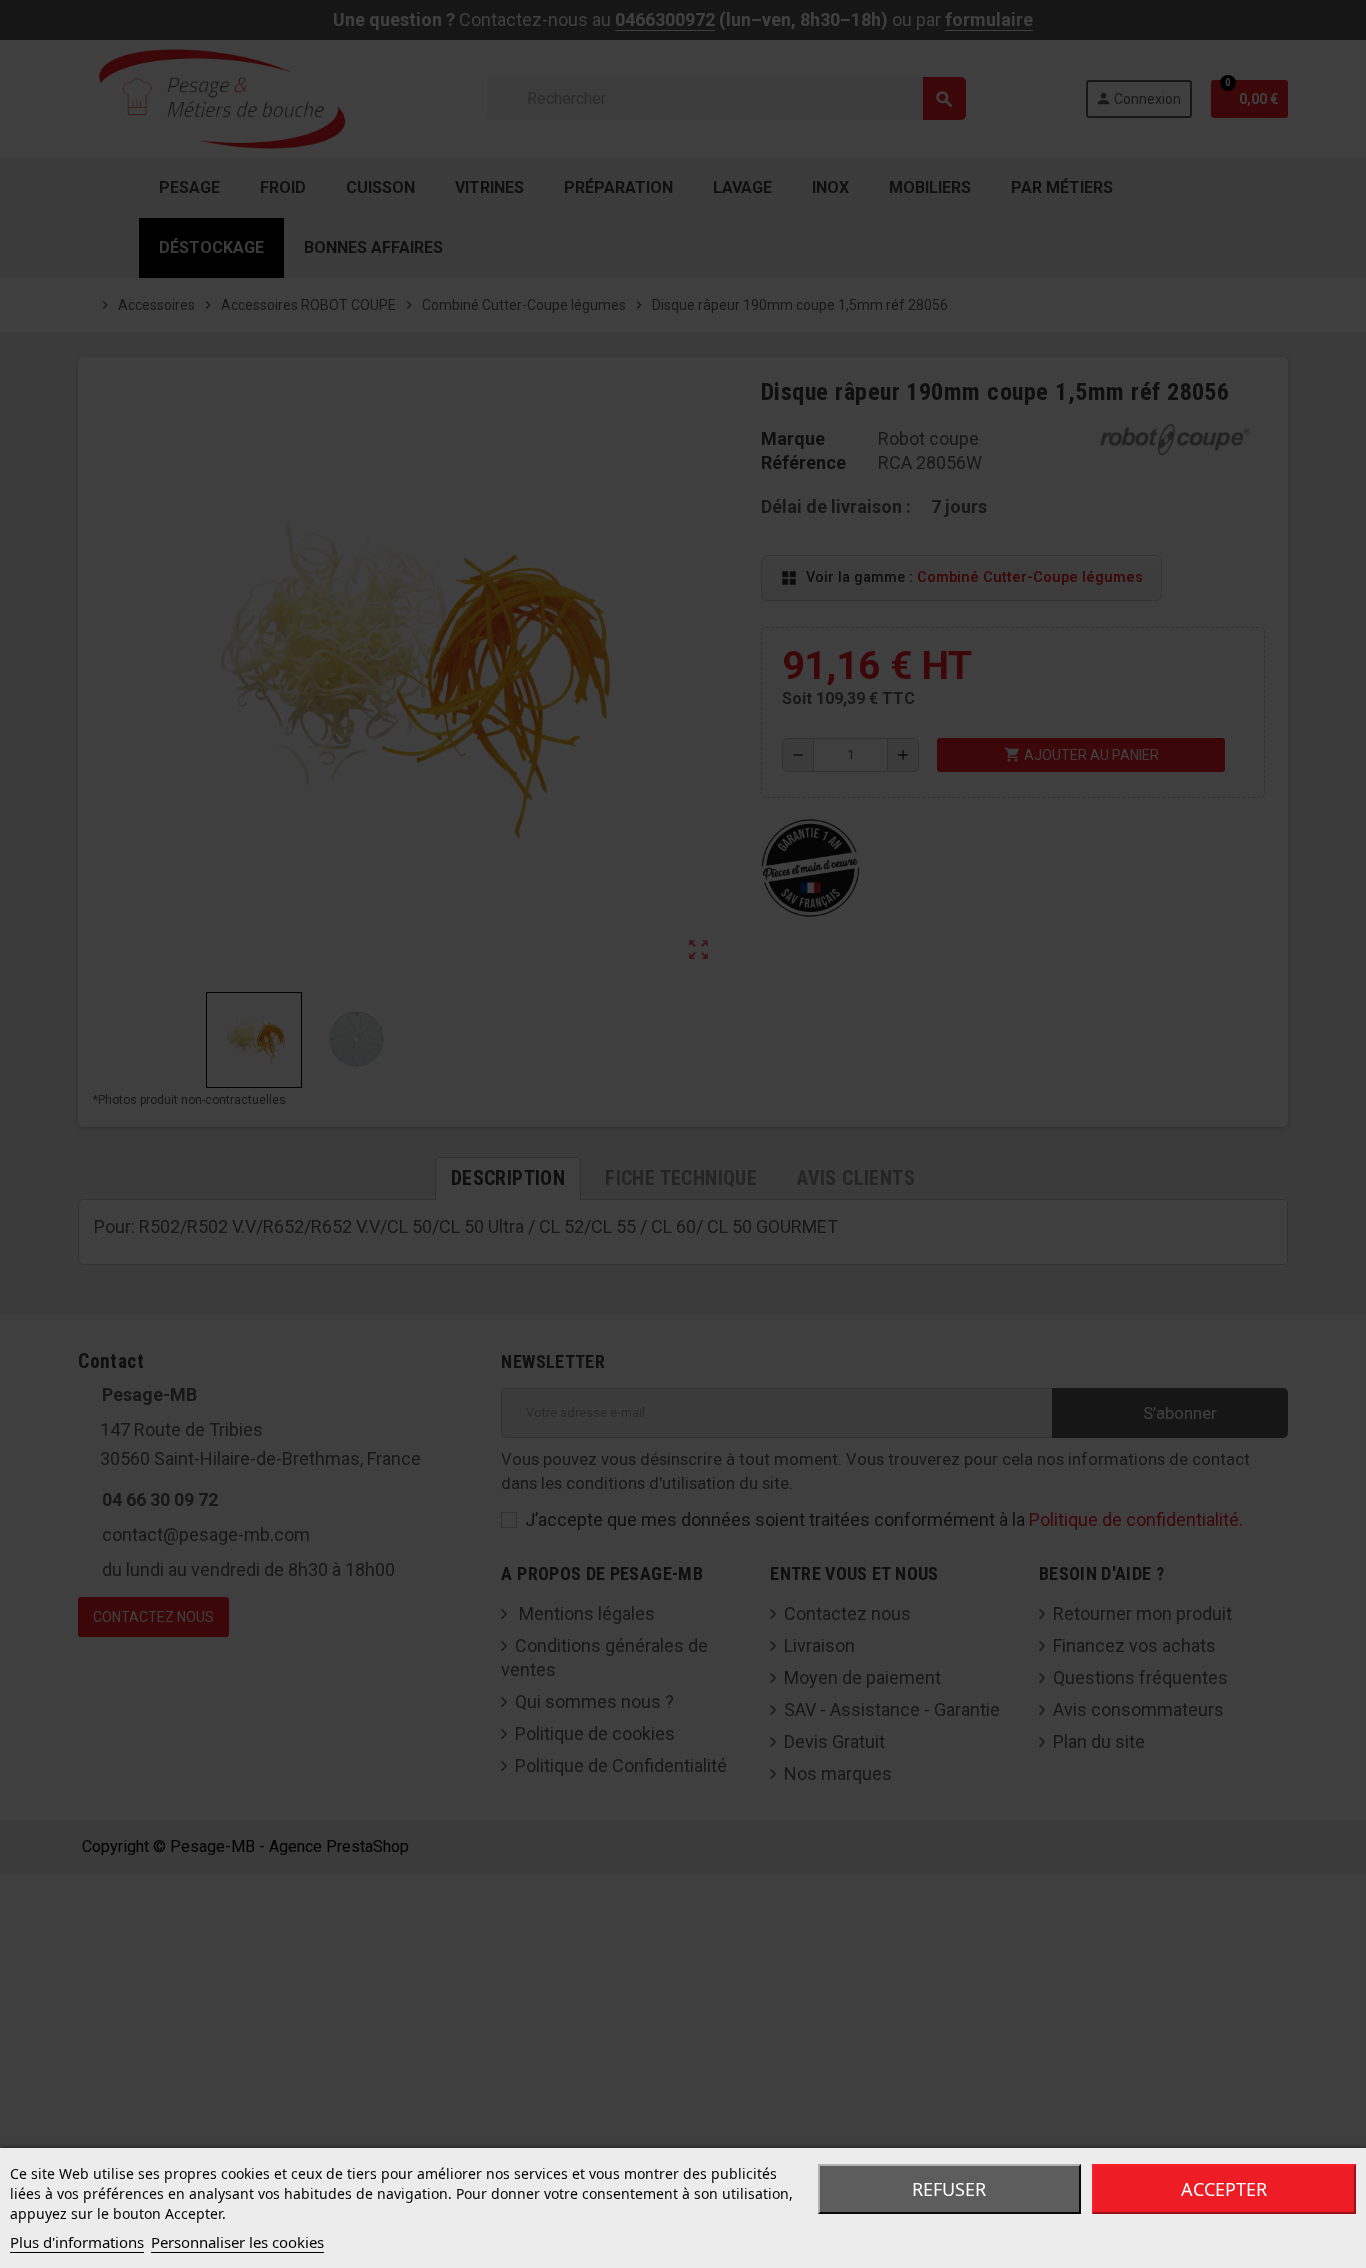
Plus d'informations (77, 2242)
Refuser (949, 2189)
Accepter (1224, 2189)
